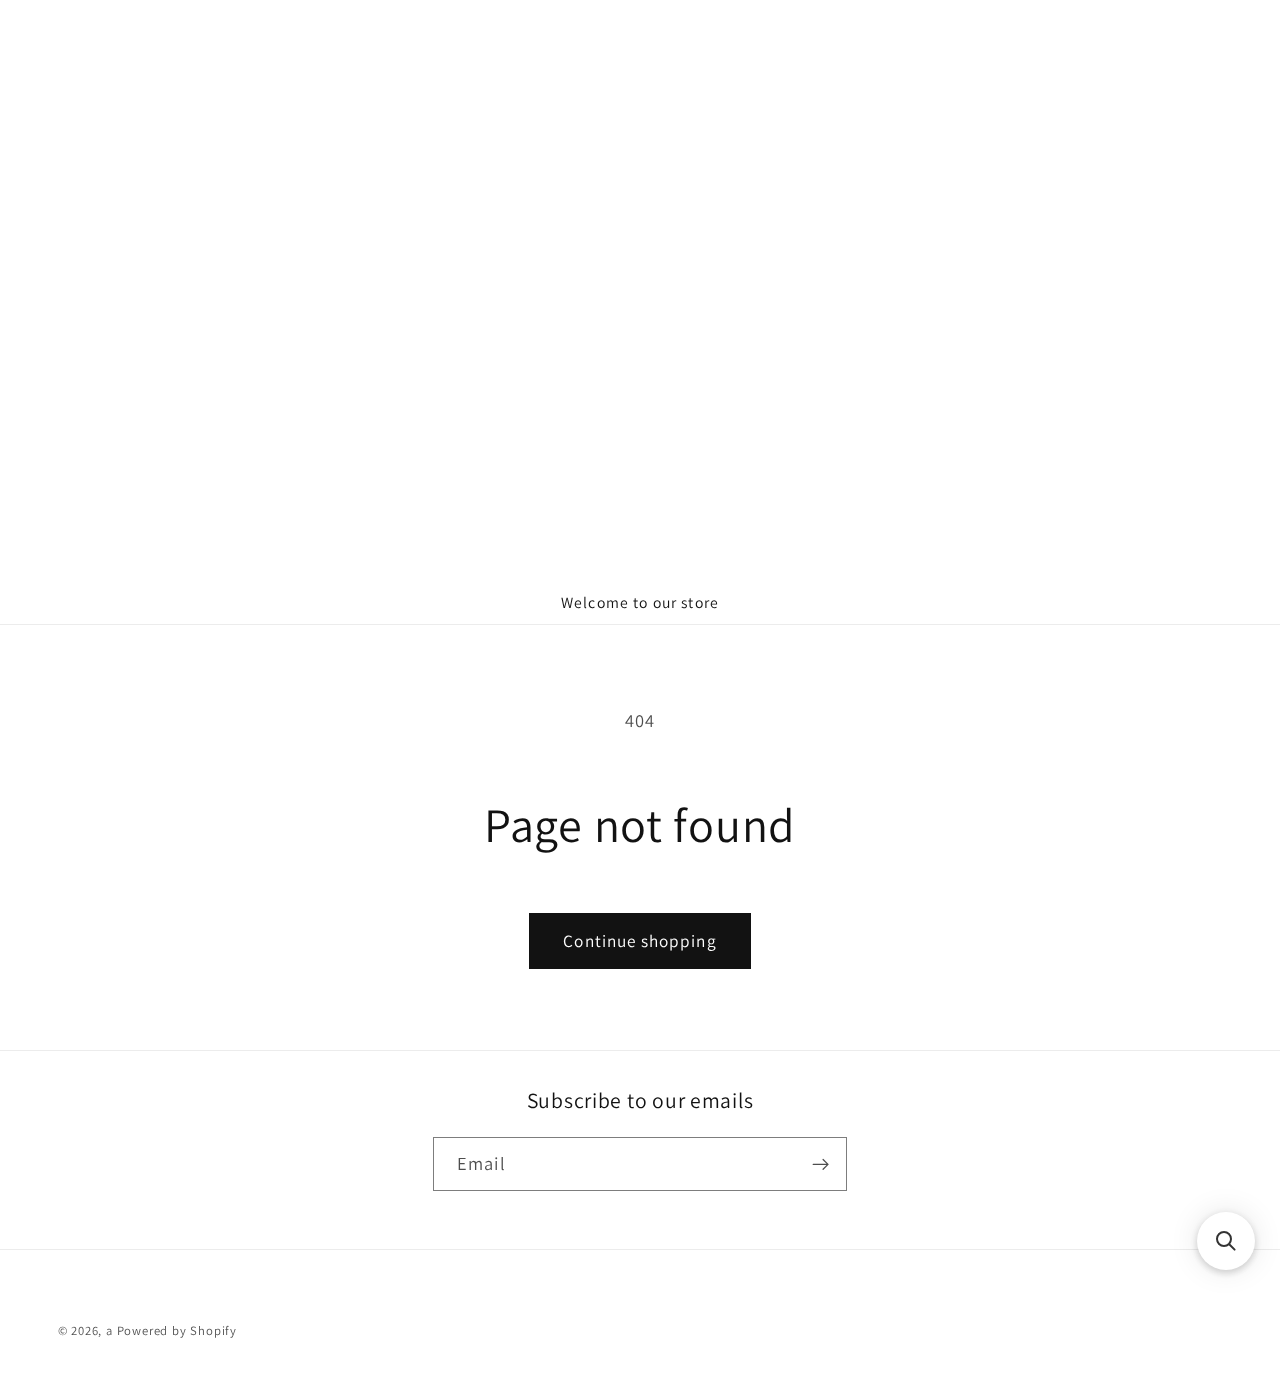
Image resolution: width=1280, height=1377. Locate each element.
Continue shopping (640, 940)
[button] (1226, 1241)
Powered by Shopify (177, 1330)
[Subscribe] (820, 1164)
